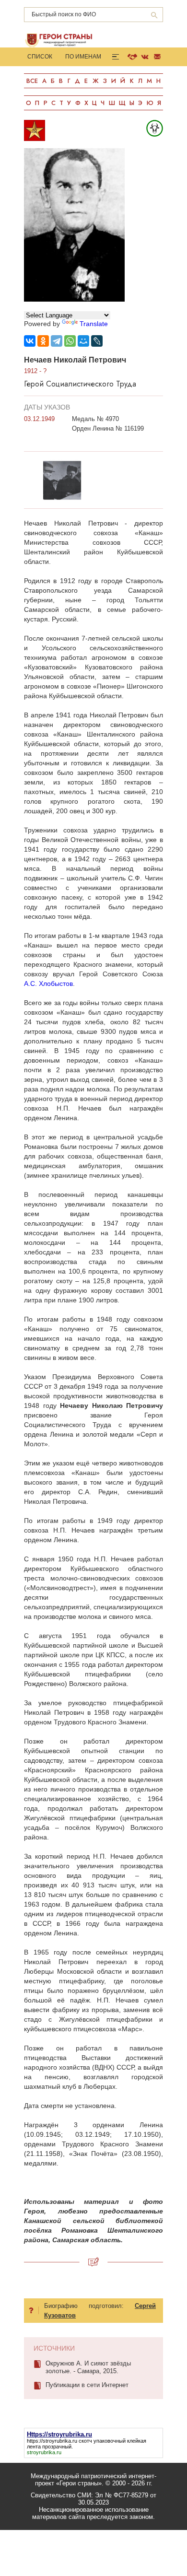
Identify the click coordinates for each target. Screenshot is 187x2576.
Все (32, 81)
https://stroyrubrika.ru (52, 2441)
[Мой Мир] (83, 341)
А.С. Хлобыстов (48, 984)
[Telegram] (57, 341)
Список (40, 57)
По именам (83, 57)
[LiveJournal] (97, 341)
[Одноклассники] (43, 341)
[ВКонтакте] (30, 341)
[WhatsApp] (70, 341)
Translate (94, 324)
